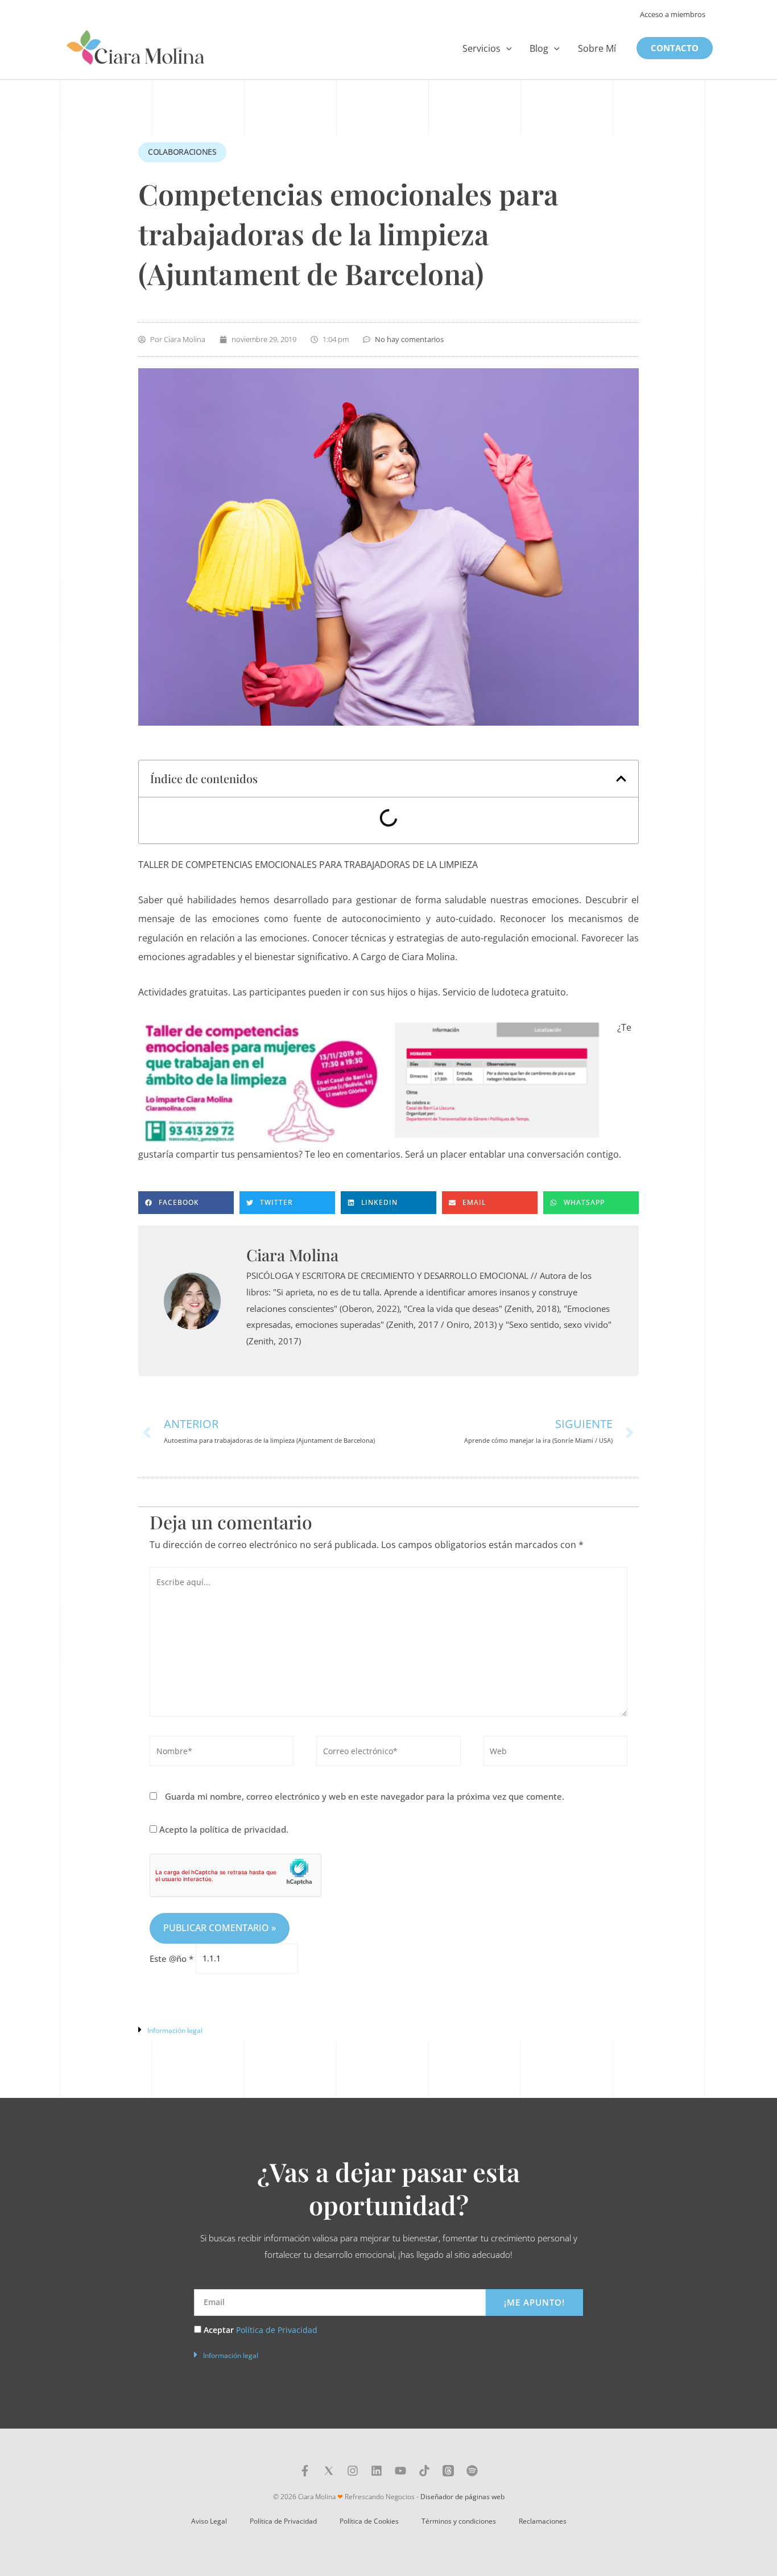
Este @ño (171, 1958)
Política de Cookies (369, 2521)
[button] (506, 48)
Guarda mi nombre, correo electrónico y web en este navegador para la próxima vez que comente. (365, 1796)
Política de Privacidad (277, 2330)
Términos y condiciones (459, 2521)
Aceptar (261, 2330)
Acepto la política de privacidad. (223, 1829)
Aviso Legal (209, 2521)
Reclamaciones (543, 2521)
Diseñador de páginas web (462, 2497)
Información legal (175, 2030)
